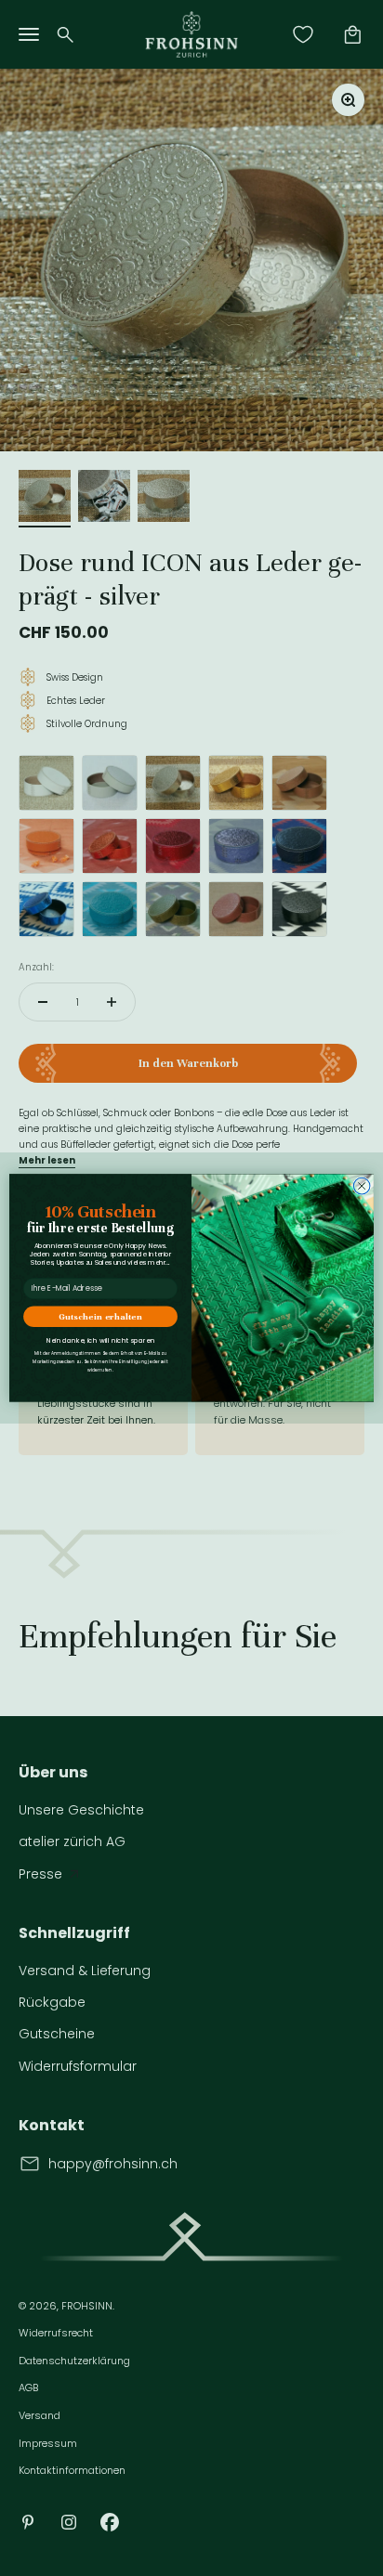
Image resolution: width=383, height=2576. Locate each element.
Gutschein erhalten (100, 1317)
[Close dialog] (362, 1187)
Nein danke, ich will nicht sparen (101, 1341)
